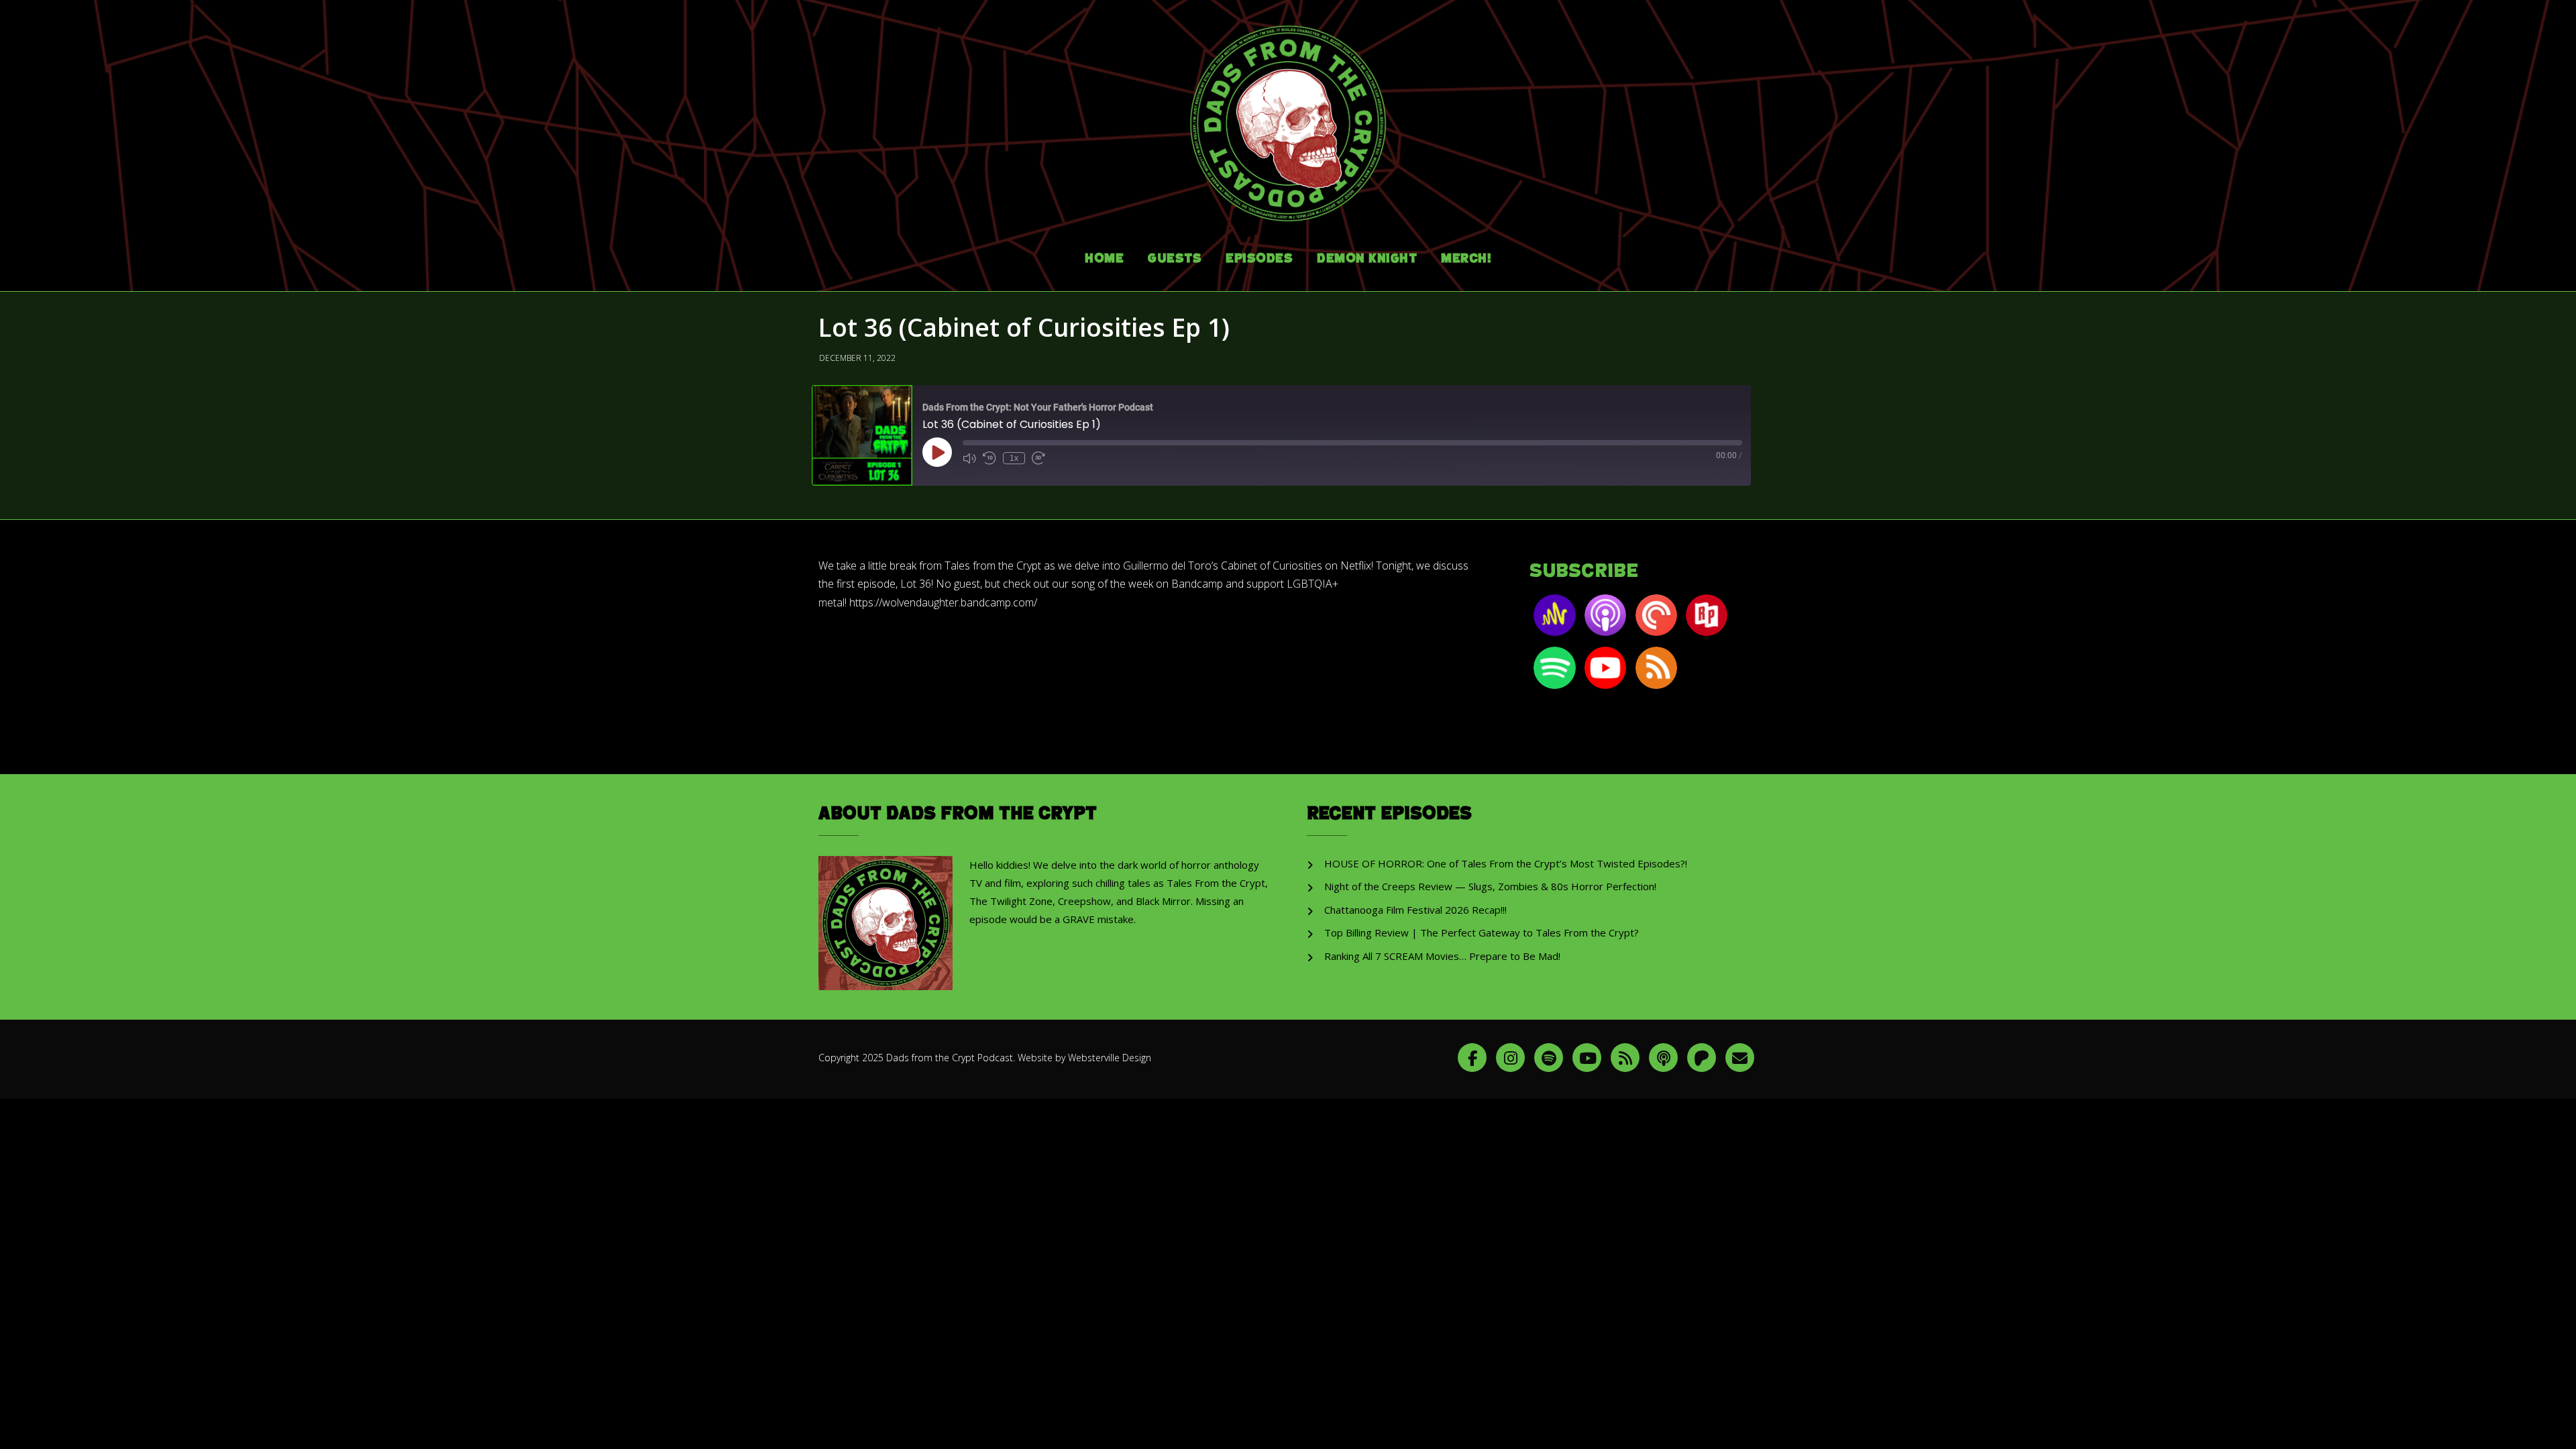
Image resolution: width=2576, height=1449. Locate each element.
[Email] (1740, 1058)
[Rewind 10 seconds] (989, 458)
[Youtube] (1587, 1058)
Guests (1175, 259)
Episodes (1259, 259)
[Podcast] (1663, 1058)
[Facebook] (1472, 1058)
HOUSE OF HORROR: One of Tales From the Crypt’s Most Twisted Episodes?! (1506, 863)
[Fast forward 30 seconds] (1038, 458)
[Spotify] (1549, 1058)
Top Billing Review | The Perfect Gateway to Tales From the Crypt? (1482, 932)
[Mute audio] (969, 458)
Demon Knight (1367, 259)
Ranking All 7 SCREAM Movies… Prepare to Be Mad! (1442, 956)
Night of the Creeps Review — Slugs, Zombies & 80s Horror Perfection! (1490, 886)
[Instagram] (1510, 1058)
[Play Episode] (937, 452)
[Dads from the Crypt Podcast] (1288, 113)
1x (1014, 458)
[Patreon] (1702, 1058)
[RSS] (1625, 1058)
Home (1104, 259)
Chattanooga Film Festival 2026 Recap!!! (1415, 910)
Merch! (1466, 259)
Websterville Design (1110, 1058)
